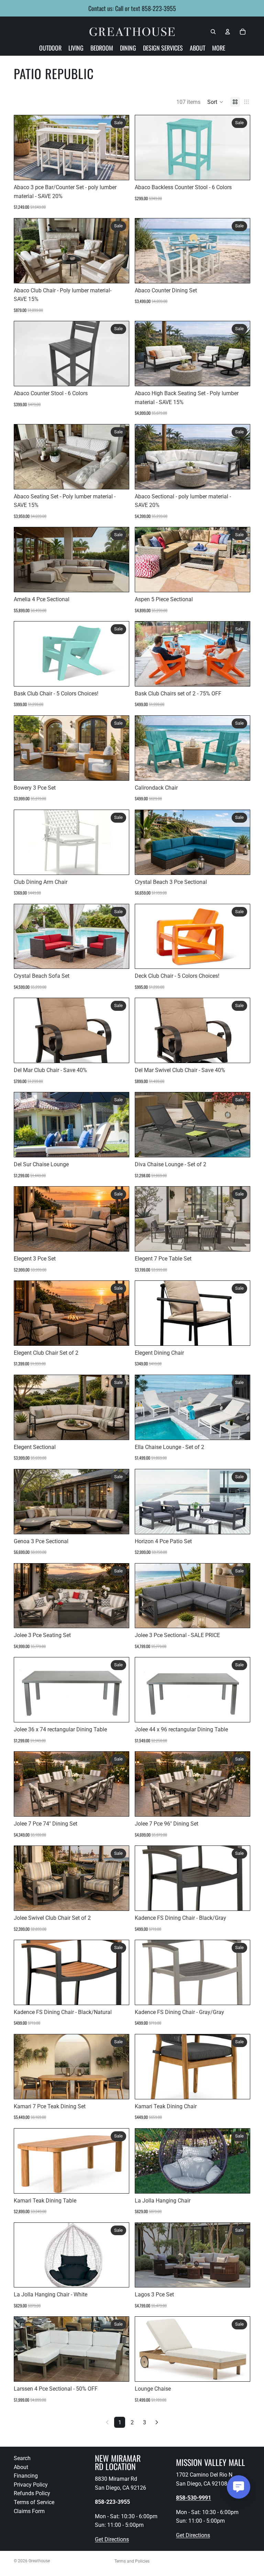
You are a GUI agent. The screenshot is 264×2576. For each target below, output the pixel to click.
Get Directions (112, 2539)
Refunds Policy (32, 2493)
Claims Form (29, 2511)
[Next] (157, 2422)
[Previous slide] (24, 148)
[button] (215, 102)
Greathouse (39, 2561)
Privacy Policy (31, 2484)
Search (22, 2458)
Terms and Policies (132, 2561)
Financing (26, 2476)
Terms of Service (34, 2502)
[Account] (228, 32)
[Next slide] (119, 148)
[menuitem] (219, 48)
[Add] (118, 169)
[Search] (213, 32)
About (21, 2467)
